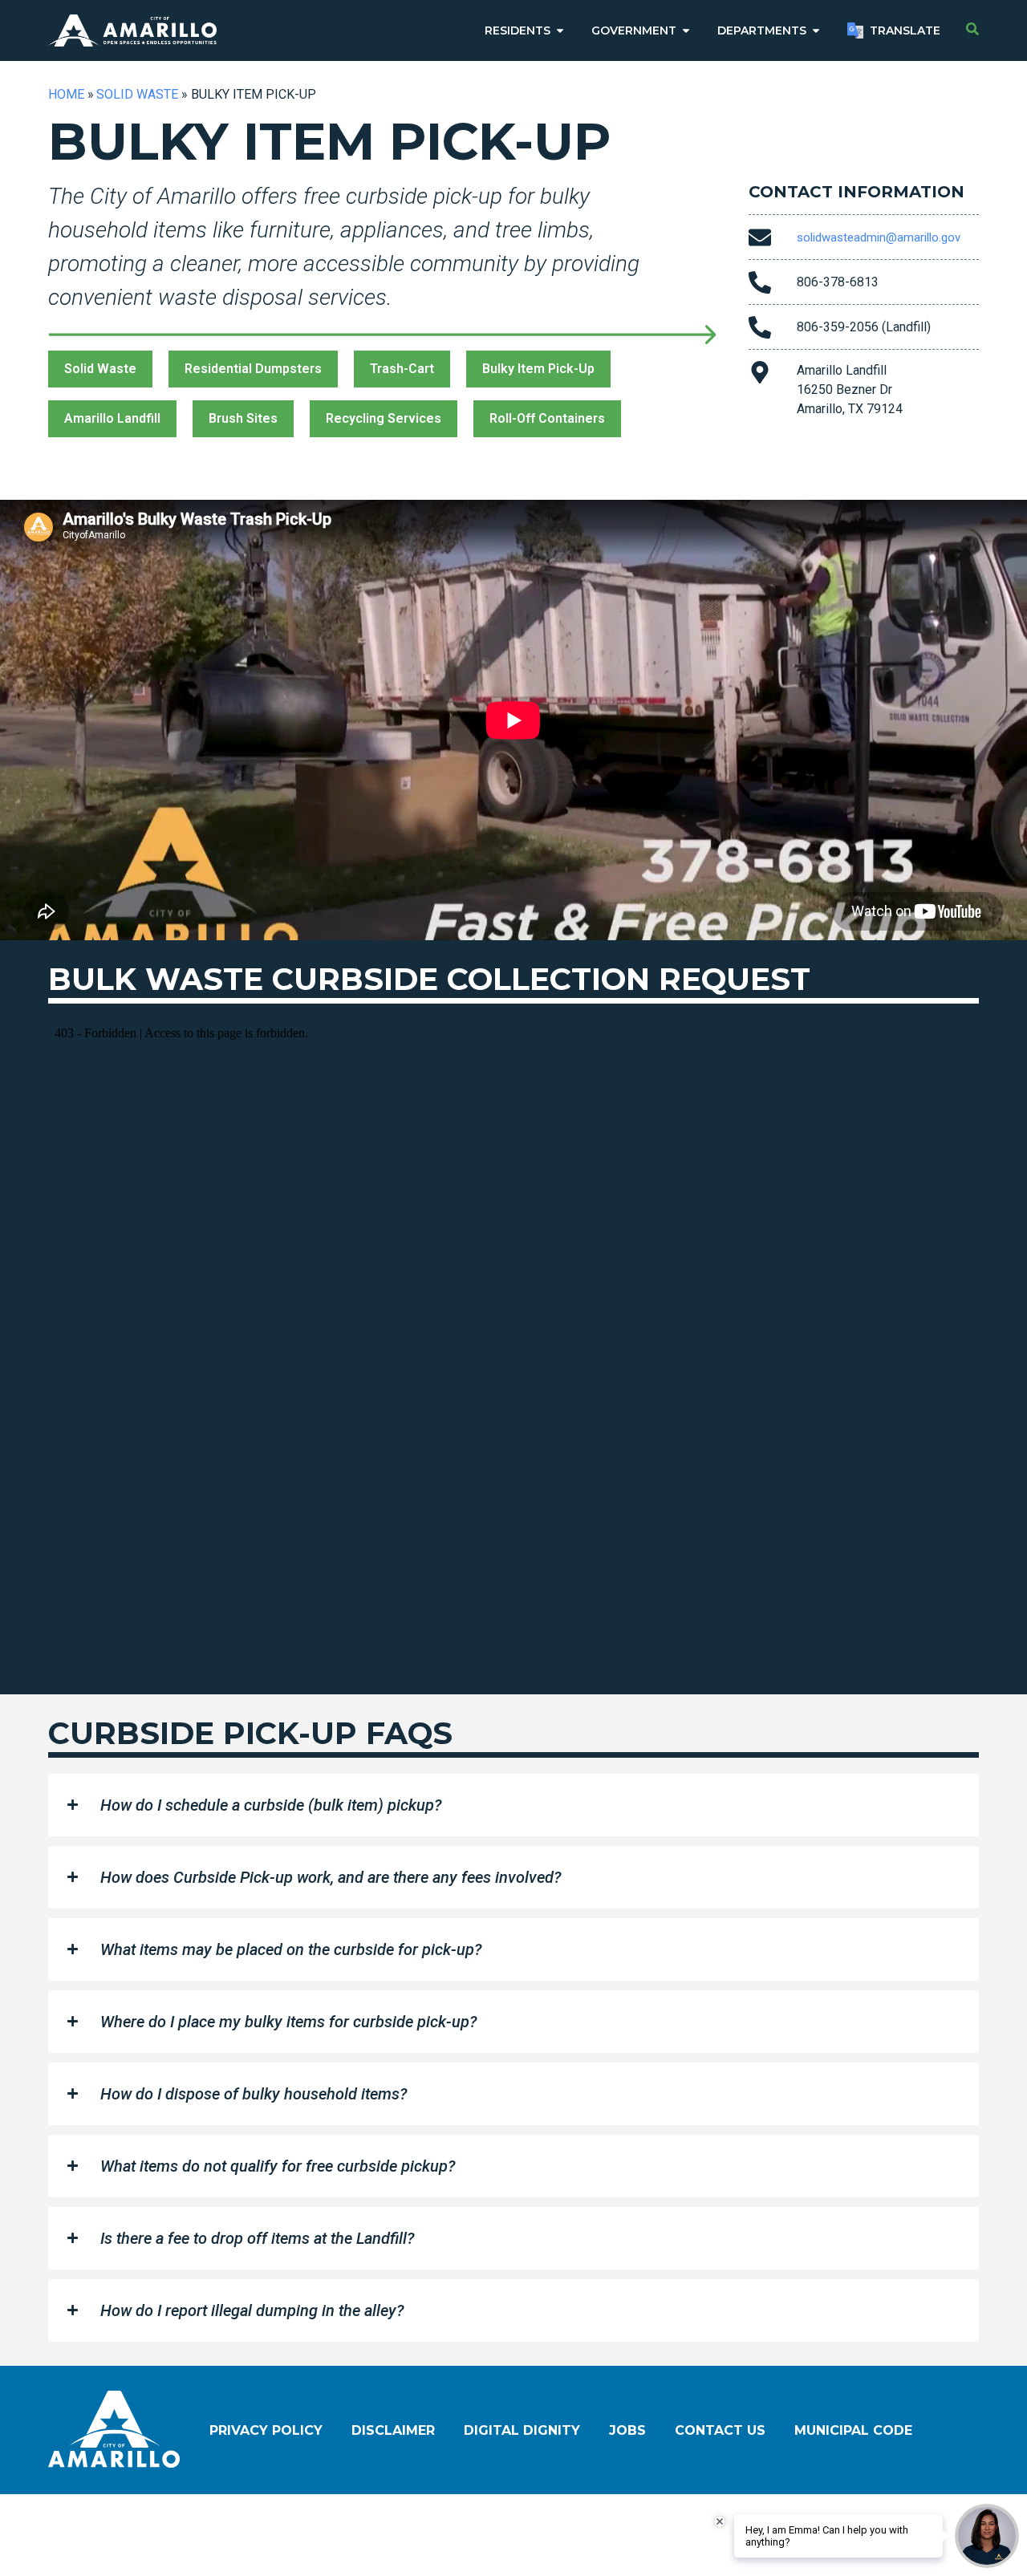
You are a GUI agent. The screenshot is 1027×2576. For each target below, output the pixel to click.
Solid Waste (137, 94)
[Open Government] (686, 31)
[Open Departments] (816, 31)
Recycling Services (384, 418)
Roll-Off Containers (547, 418)
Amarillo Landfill (112, 418)
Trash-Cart (402, 369)
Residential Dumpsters (253, 369)
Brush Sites (243, 418)
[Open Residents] (560, 31)
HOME (66, 94)
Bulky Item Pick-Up (538, 369)
